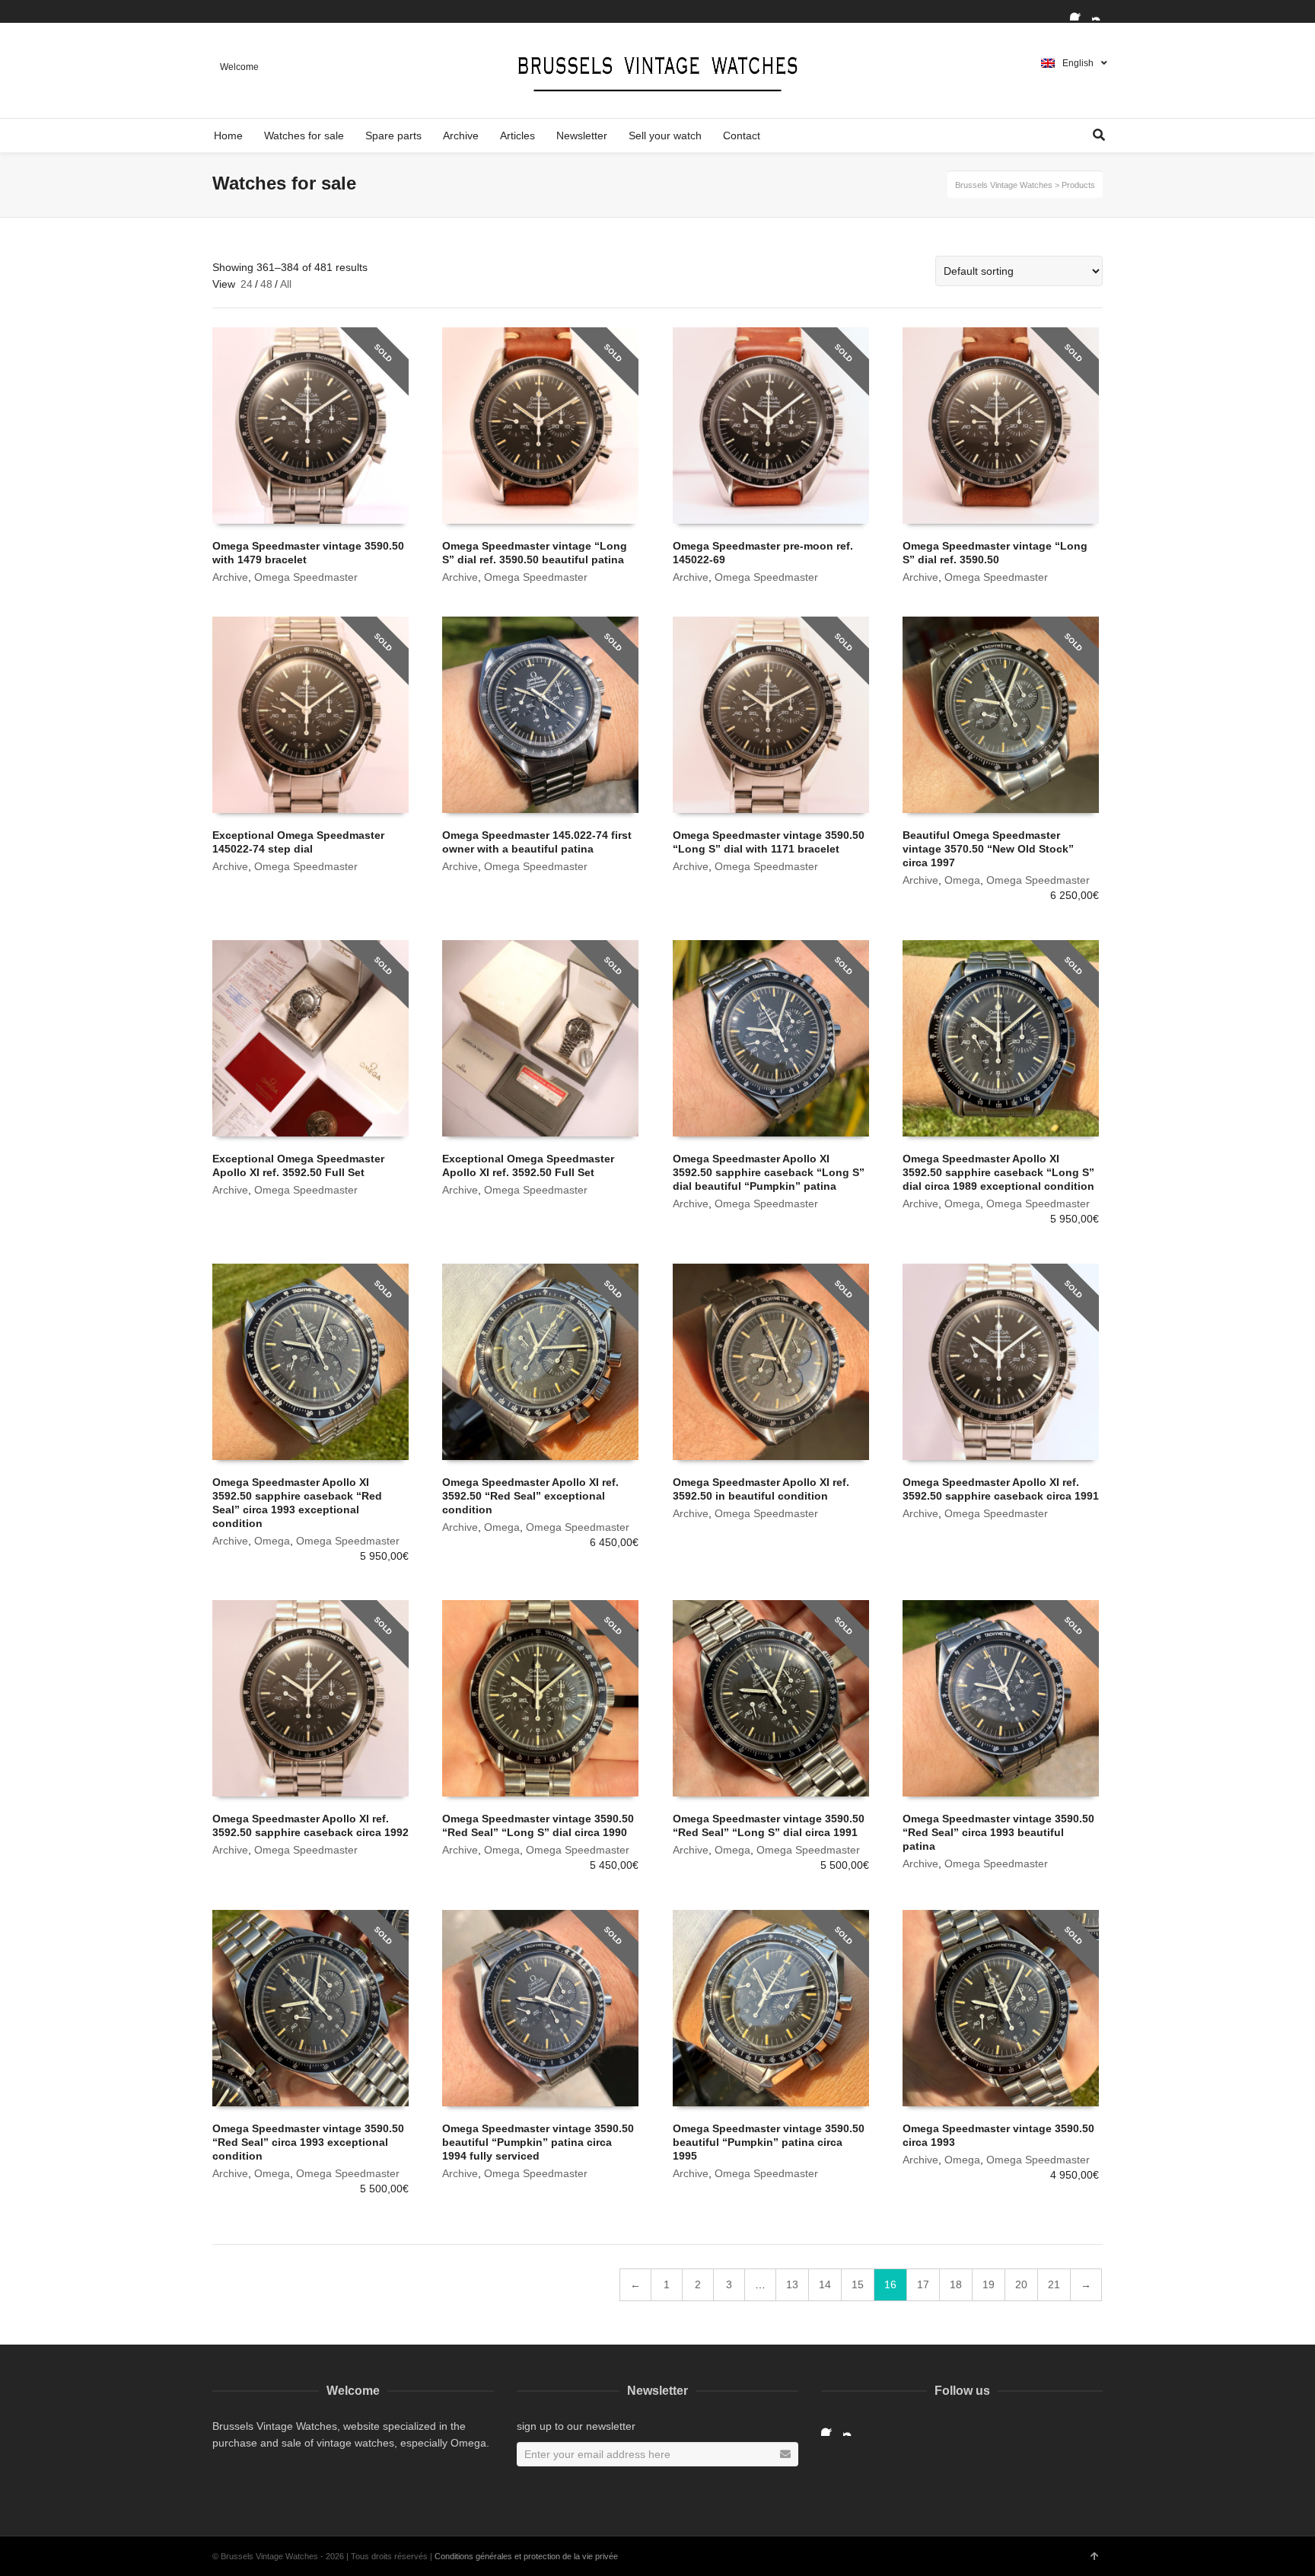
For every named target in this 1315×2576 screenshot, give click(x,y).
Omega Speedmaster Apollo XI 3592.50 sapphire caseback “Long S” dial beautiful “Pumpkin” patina (769, 1172)
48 (266, 284)
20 (1021, 2284)
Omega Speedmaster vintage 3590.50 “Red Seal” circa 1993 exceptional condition (308, 2142)
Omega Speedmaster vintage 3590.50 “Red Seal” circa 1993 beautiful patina (998, 1832)
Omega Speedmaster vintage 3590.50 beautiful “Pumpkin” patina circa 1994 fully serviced (538, 2142)
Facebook (1079, 11)
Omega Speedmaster (306, 577)
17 (923, 2284)
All (286, 284)
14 (825, 2284)
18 (956, 2284)
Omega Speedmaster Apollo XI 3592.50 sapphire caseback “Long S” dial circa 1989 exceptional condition (998, 1172)
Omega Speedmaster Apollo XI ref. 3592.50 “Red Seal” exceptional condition (530, 1496)
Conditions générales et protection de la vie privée (526, 2556)
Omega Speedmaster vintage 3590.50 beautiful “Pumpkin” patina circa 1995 (769, 2142)
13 (792, 2284)
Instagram (1101, 11)
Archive (230, 577)
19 (989, 2284)
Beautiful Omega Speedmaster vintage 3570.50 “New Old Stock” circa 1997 (988, 849)
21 (1054, 2284)
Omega (962, 880)
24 (247, 284)
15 (858, 2284)
